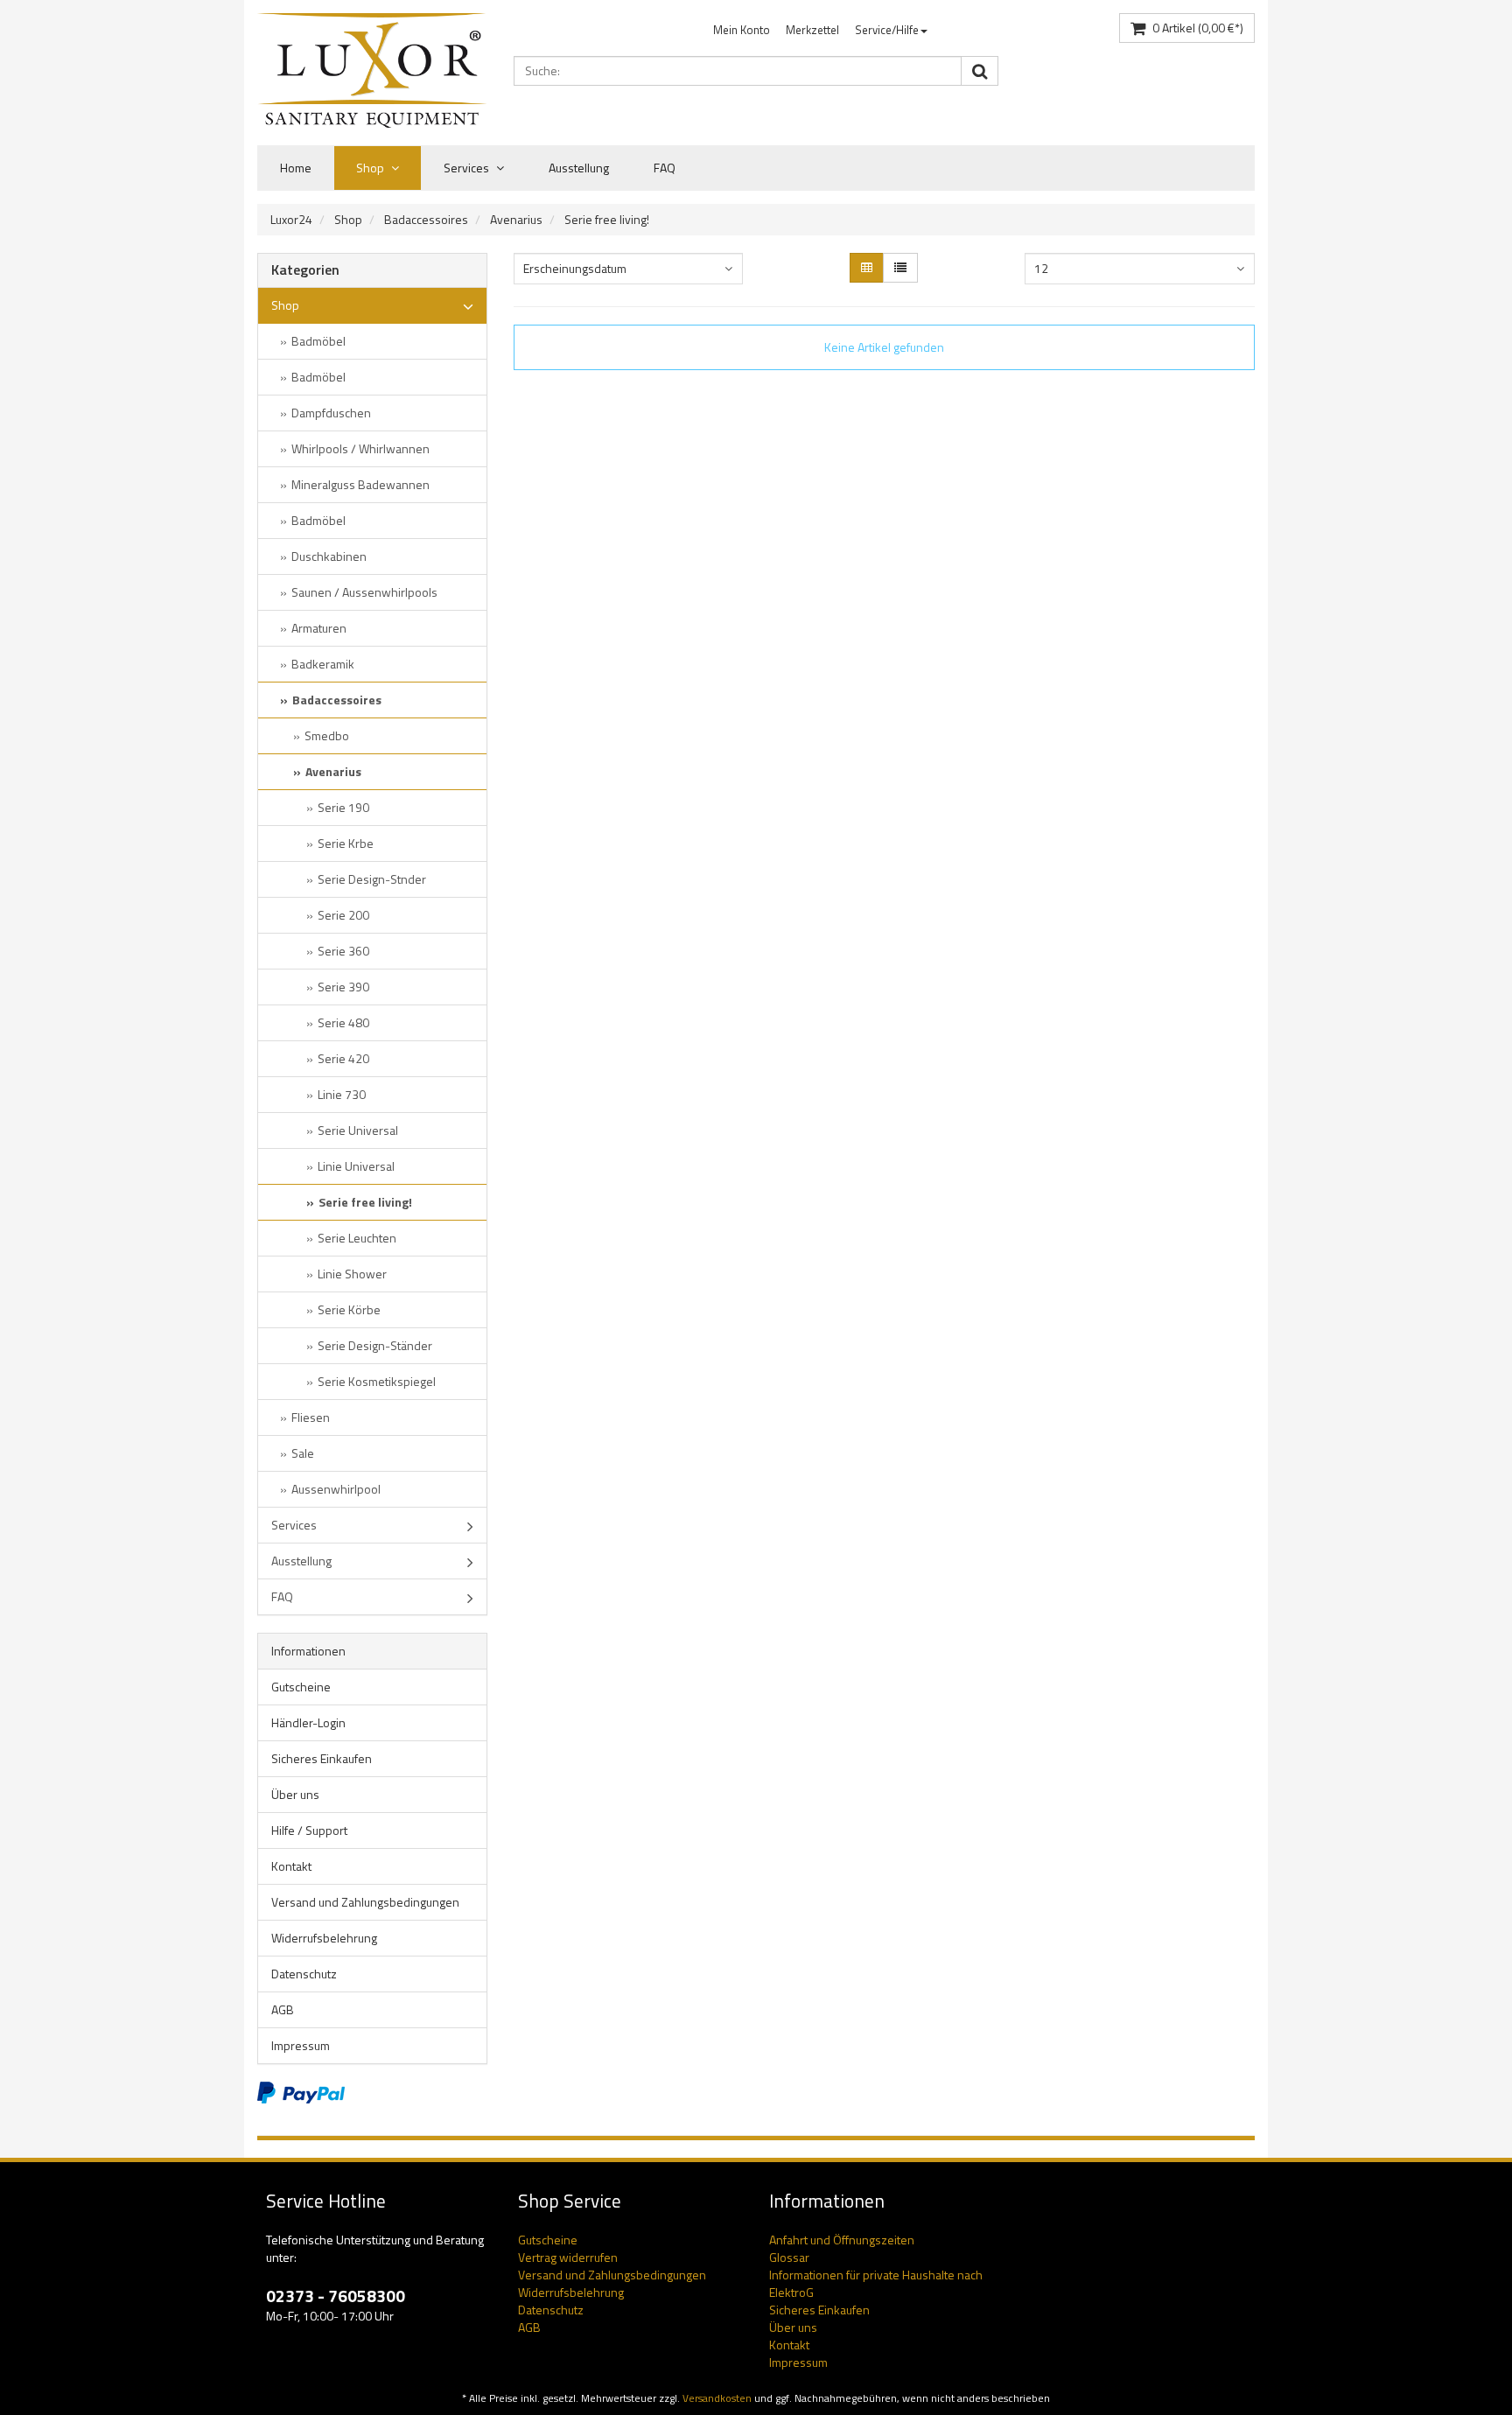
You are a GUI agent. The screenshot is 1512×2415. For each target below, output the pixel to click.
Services (468, 168)
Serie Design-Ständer (375, 1345)
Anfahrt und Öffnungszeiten (842, 2240)
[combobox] (628, 269)
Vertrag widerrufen (568, 2257)
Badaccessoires (426, 219)
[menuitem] (742, 30)
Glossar (789, 2257)
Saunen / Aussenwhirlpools (364, 592)
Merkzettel (812, 30)
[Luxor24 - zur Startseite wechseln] (372, 70)
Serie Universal (358, 1130)
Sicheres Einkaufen (322, 1758)
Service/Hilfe (887, 30)
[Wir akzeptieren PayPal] (301, 2091)
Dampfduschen (331, 413)
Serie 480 (343, 1022)
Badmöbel (318, 341)
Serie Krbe (346, 843)
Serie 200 (343, 915)
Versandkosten (717, 2398)
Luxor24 (291, 219)
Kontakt (291, 1866)
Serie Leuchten (357, 1238)
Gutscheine (301, 1687)
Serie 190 (343, 807)
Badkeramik (323, 664)
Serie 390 (343, 987)
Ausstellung (579, 168)
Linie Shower (352, 1274)
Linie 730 (342, 1094)
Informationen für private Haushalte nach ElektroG (876, 2283)
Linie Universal (356, 1166)
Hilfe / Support (309, 1830)
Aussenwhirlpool (336, 1489)
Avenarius (516, 219)
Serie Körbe (349, 1309)
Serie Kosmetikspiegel (377, 1381)
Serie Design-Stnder (372, 879)
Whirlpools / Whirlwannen (360, 448)
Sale (303, 1453)
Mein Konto (742, 30)
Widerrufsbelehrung (324, 1938)
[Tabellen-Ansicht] (867, 268)
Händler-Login (308, 1722)
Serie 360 (343, 951)
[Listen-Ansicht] (900, 268)
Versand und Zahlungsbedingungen (365, 1902)
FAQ (665, 168)
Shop (371, 168)
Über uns (295, 1794)
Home (296, 168)
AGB (283, 2009)
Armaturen (319, 628)
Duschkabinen (329, 556)
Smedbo (327, 735)
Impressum (301, 2045)
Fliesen (311, 1417)
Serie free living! (607, 219)
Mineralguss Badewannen (360, 484)
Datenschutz (304, 1974)
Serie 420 (343, 1058)
